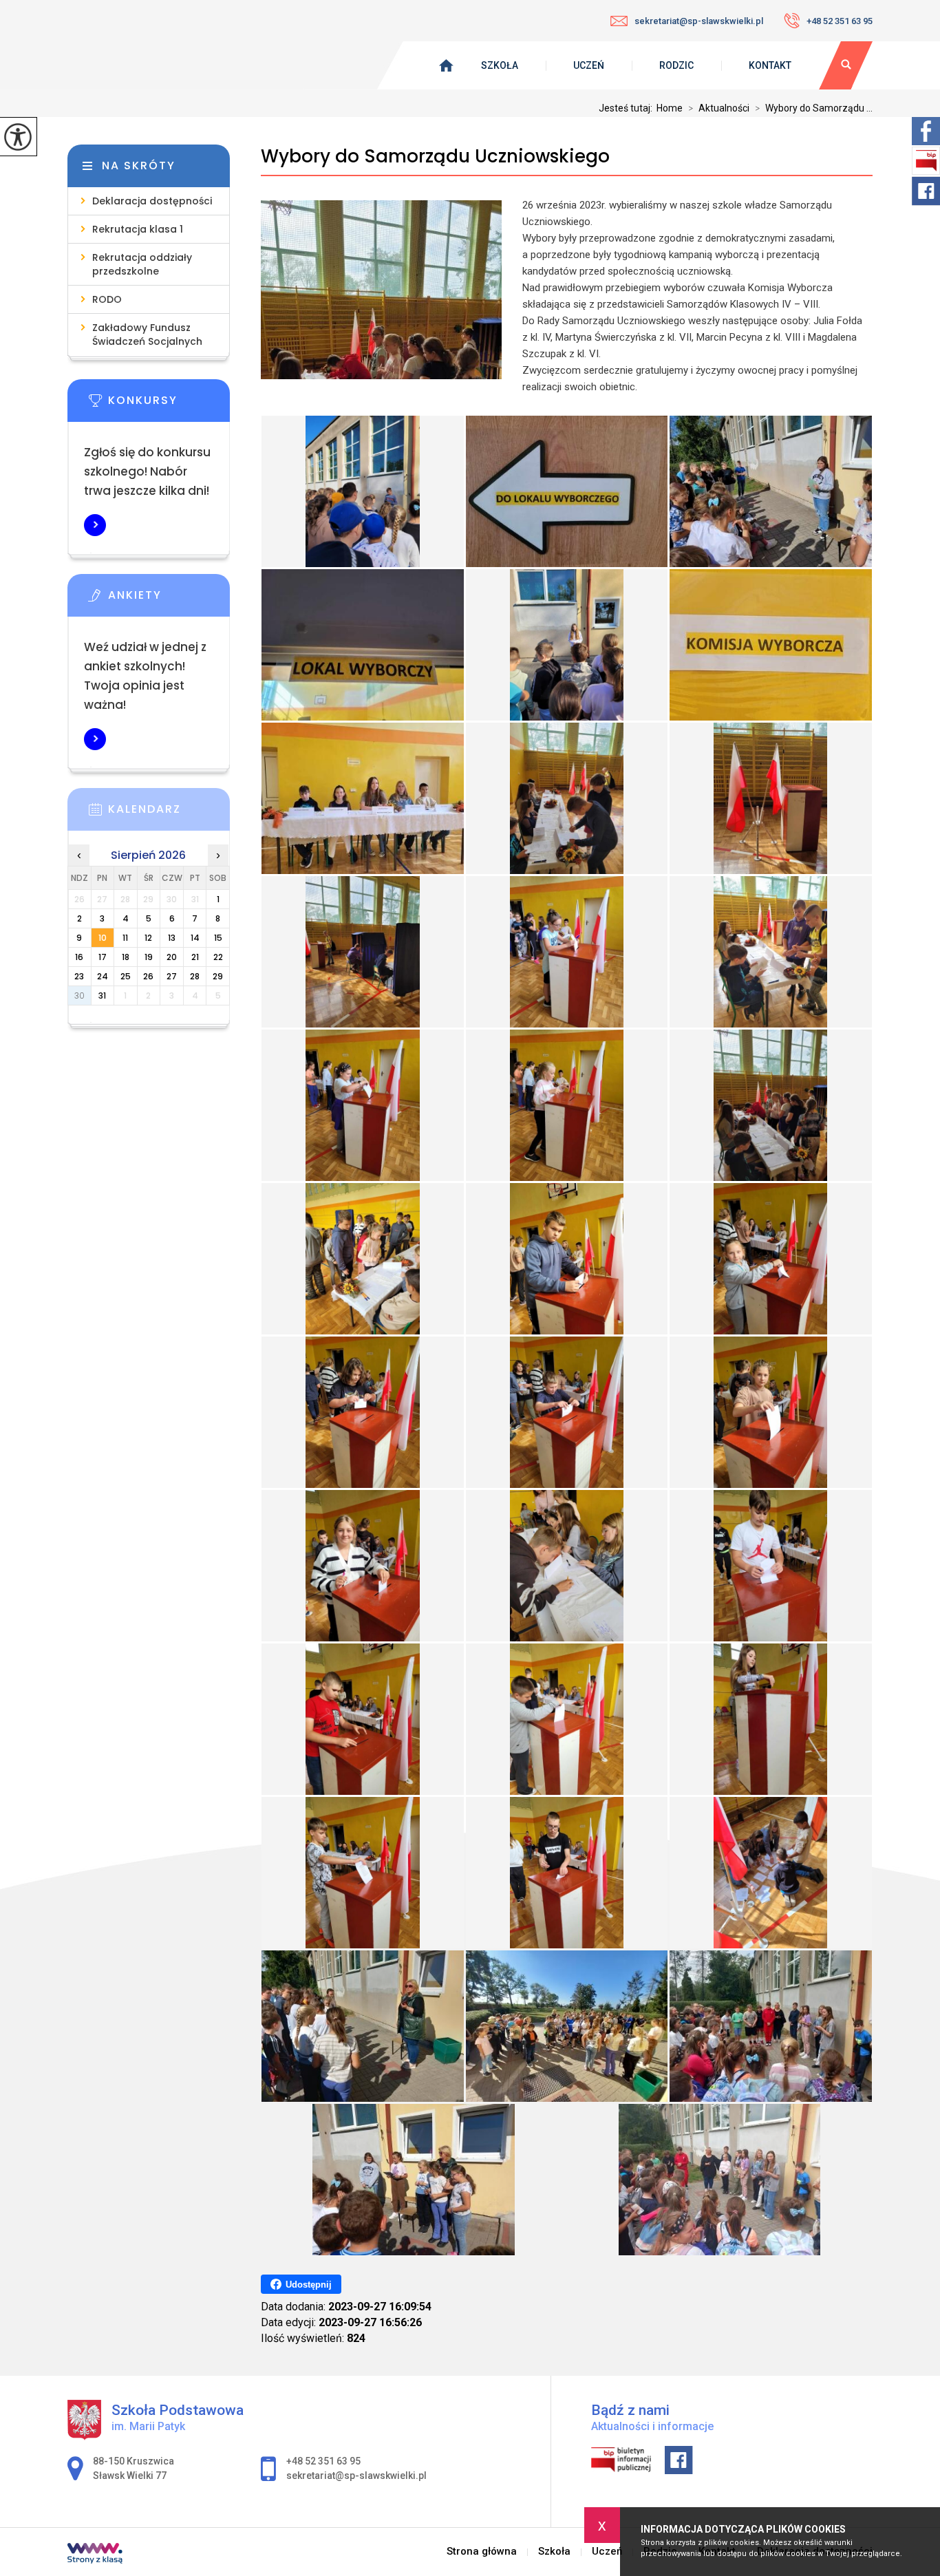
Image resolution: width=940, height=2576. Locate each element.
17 (103, 957)
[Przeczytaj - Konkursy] (169, 405)
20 (172, 957)
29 (218, 976)
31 (102, 996)
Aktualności (719, 108)
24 (103, 976)
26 (148, 976)
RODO (107, 299)
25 (126, 976)
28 (195, 976)
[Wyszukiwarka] (846, 65)
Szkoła (500, 65)
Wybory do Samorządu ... (814, 108)
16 (79, 957)
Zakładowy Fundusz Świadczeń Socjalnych (147, 334)
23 (79, 976)
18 (126, 957)
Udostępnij (309, 2285)
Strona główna (482, 2552)
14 (195, 938)
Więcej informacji (95, 525)
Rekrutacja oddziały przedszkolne (142, 264)
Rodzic (676, 65)
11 (125, 938)
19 (149, 957)
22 (218, 957)
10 (103, 938)
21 (195, 957)
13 (172, 938)
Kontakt (770, 65)
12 (148, 938)
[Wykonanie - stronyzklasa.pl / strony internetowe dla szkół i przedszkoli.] (95, 2555)
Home (670, 108)
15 (218, 938)
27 (172, 976)
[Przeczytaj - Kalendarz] (169, 813)
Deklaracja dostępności (152, 201)
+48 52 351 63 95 (840, 21)
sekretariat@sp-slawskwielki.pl (699, 21)
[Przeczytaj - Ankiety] (169, 599)
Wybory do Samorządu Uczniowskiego (435, 157)
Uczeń (589, 65)
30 (79, 996)
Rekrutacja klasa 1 (138, 229)
